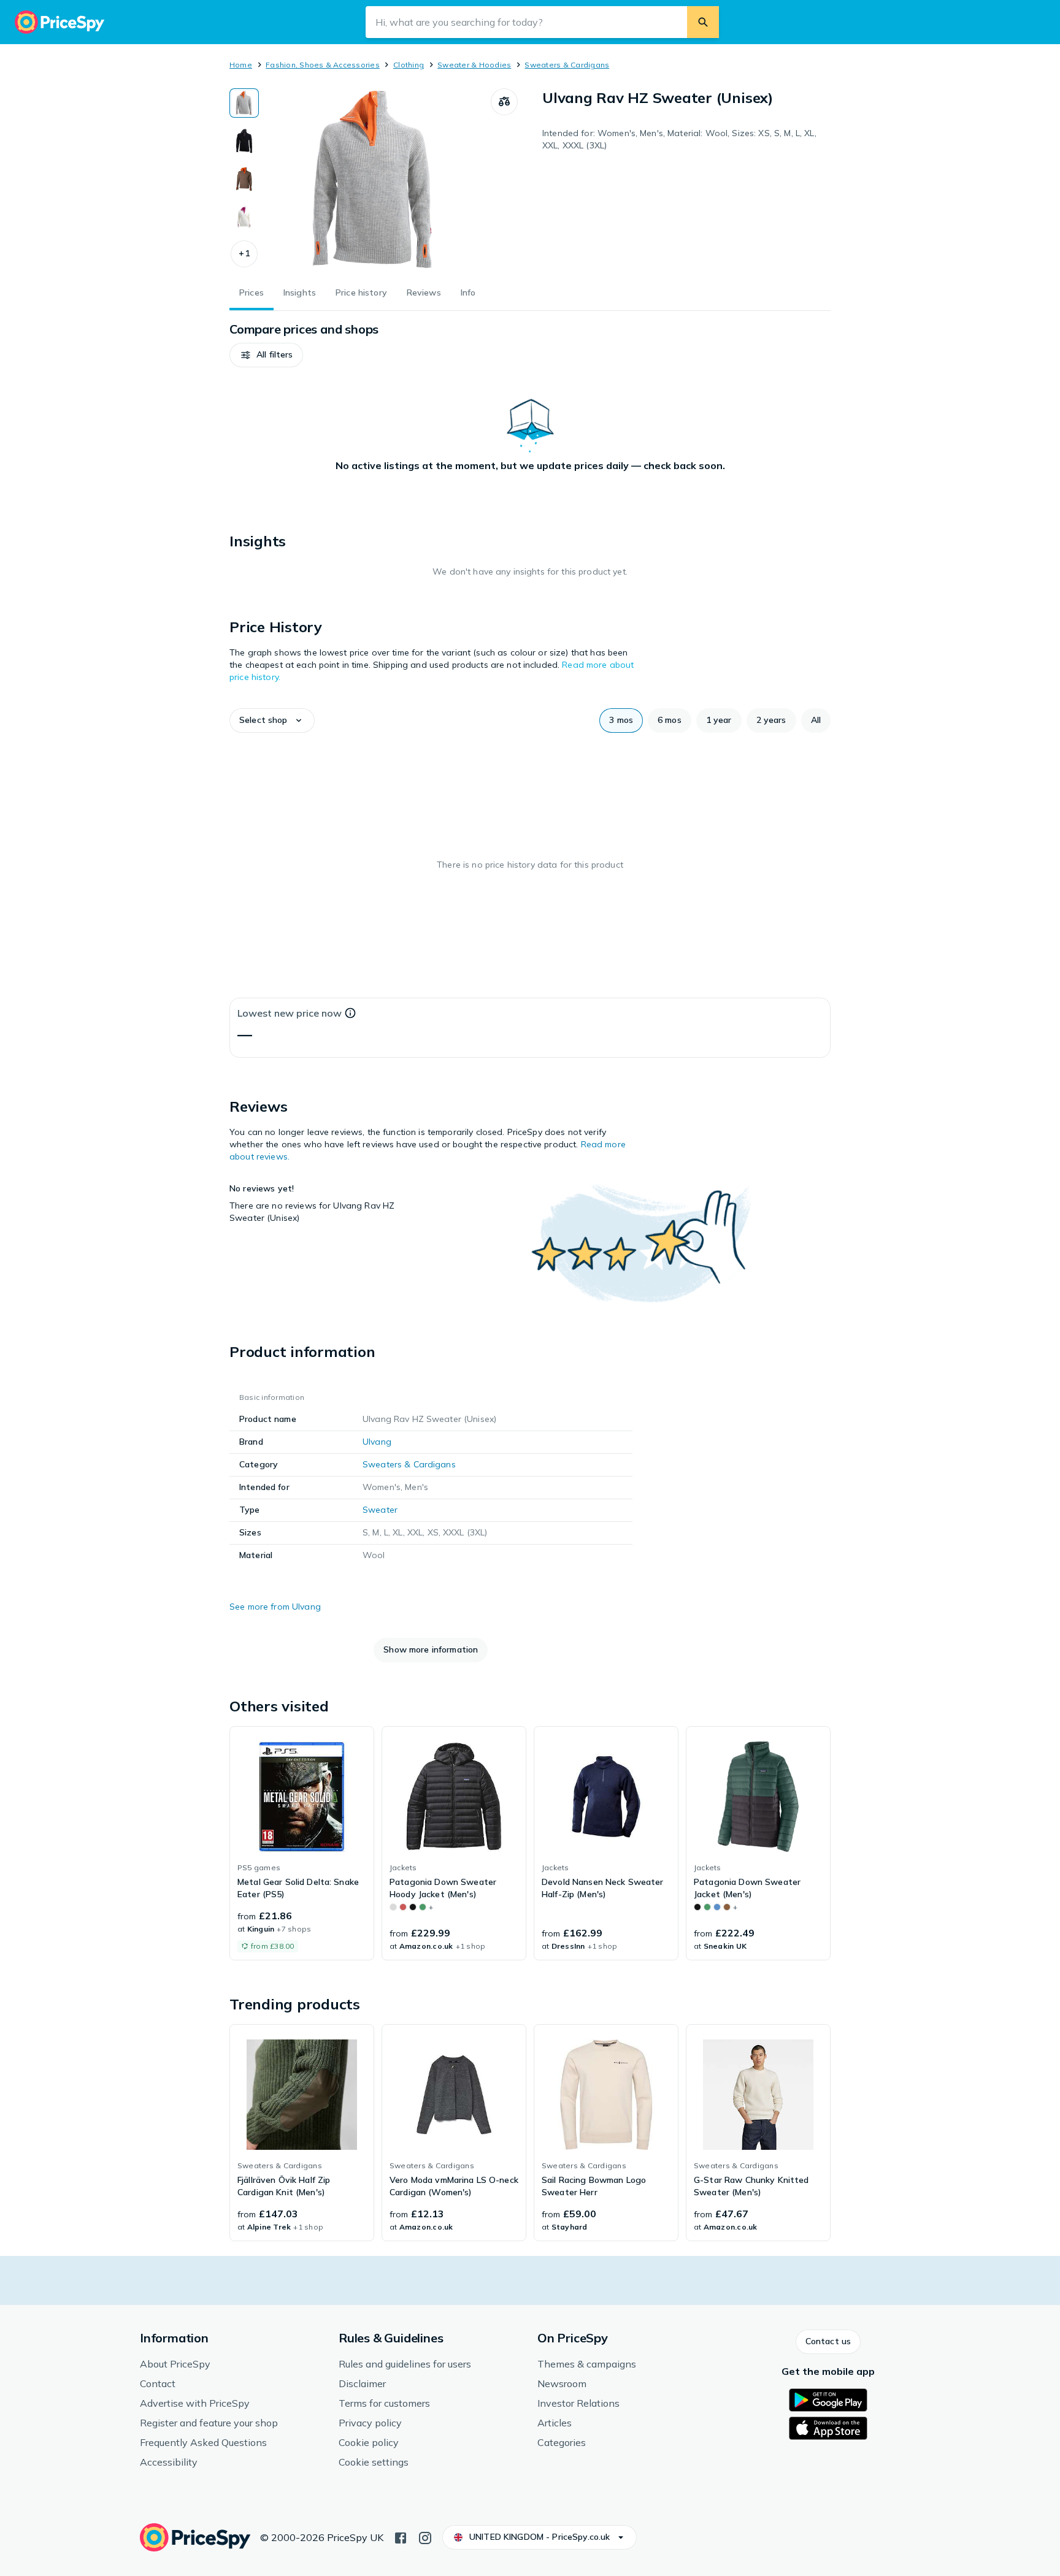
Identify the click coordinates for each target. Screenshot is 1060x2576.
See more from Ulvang (275, 1607)
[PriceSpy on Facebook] (401, 2537)
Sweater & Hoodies (474, 65)
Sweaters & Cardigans (567, 65)
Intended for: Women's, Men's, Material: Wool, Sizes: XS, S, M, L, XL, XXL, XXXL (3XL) (679, 139)
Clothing (409, 65)
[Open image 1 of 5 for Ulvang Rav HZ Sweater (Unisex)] (375, 180)
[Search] (703, 22)
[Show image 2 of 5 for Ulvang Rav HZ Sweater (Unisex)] (244, 141)
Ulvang (377, 1442)
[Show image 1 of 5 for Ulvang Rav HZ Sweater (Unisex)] (244, 103)
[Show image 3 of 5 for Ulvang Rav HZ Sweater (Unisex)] (244, 179)
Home (241, 65)
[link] (302, 1843)
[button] (244, 254)
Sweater (380, 1510)
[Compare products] (504, 102)
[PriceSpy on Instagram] (425, 2537)
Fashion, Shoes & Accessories (323, 65)
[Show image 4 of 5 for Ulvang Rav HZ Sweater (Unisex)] (244, 217)
